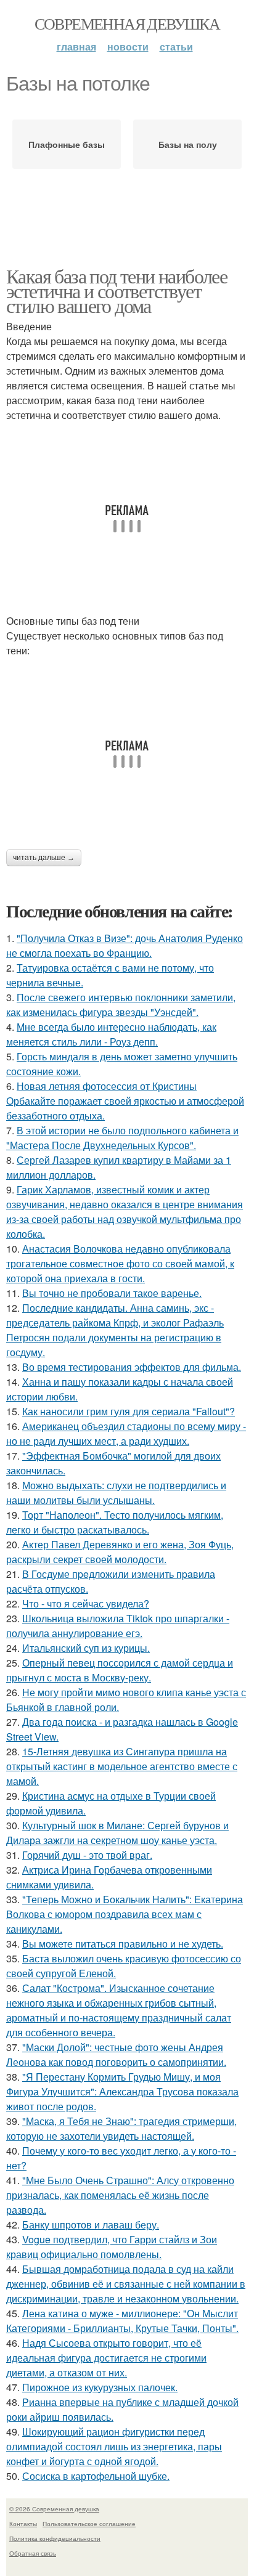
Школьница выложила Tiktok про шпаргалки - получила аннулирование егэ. (118, 1626)
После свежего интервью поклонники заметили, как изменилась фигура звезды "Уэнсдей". (121, 1005)
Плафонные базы (67, 144)
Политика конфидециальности (55, 2538)
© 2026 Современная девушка (54, 2509)
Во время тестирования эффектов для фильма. (132, 1367)
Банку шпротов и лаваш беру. (91, 2225)
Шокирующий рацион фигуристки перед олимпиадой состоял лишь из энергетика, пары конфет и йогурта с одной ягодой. (114, 2446)
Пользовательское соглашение (89, 2524)
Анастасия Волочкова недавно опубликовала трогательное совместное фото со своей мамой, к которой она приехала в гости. (120, 1263)
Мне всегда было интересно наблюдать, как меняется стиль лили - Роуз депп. (111, 1034)
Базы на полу (188, 144)
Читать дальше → (44, 858)
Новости (128, 47)
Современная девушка (127, 23)
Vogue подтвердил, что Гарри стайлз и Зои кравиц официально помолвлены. (112, 2247)
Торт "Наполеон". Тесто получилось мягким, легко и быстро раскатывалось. (115, 1522)
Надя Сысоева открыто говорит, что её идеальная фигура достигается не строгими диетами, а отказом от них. (106, 2358)
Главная (76, 47)
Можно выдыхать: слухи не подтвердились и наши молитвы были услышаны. (116, 1493)
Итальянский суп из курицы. (86, 1648)
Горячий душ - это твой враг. (87, 1855)
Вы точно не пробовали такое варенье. (112, 1293)
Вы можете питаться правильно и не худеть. (123, 1944)
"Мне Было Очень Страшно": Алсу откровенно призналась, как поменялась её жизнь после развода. (120, 2195)
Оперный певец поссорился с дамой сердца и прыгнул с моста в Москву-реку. (120, 1670)
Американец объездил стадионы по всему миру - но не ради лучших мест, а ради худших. (126, 1433)
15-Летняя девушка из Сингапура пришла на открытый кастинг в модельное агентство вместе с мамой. (122, 1766)
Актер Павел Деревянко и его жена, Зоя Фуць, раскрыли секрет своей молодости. (120, 1552)
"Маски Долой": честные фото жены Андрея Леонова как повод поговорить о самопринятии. (116, 2054)
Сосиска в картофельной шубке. (96, 2476)
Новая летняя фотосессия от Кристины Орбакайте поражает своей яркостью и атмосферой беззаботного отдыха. (125, 1101)
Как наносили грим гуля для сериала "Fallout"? (129, 1411)
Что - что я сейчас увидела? (86, 1603)
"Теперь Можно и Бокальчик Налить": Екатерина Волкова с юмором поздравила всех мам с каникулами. (125, 1914)
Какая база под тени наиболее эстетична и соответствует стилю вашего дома (117, 291)
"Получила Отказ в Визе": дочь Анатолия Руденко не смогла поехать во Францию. (125, 945)
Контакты (23, 2524)
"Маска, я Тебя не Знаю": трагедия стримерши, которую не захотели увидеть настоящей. (121, 2128)
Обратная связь (33, 2553)
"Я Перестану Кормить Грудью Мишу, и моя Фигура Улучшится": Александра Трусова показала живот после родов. (122, 2091)
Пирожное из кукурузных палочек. (100, 2387)
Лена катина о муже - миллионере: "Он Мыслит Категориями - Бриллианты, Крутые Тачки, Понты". (122, 2321)
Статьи (176, 47)
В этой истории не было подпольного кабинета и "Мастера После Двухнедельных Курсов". (122, 1138)
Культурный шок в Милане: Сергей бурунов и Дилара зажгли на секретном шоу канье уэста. (117, 1833)
